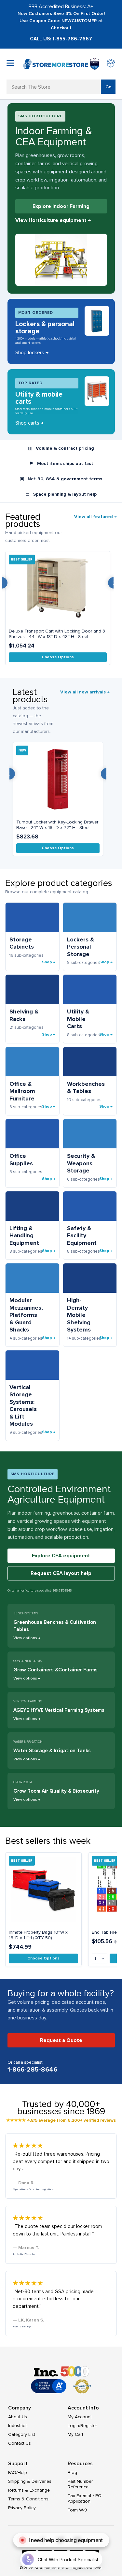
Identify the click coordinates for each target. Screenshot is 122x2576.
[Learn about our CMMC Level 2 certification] (95, 64)
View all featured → (95, 517)
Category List (22, 2434)
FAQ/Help (18, 2473)
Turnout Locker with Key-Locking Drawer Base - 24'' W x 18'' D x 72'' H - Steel (57, 825)
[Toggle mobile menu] (10, 63)
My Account (80, 2417)
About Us (18, 2417)
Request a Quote (61, 2040)
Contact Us (20, 2443)
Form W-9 (77, 2510)
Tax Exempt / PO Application (85, 2498)
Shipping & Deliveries (30, 2481)
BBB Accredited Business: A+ (61, 7)
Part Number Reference (80, 2484)
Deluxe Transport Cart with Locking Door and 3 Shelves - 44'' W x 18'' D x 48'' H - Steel (57, 634)
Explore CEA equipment (61, 1556)
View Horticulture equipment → (53, 220)
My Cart (75, 2434)
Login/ (74, 2426)
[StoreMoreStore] (55, 64)
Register (89, 2426)
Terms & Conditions (28, 2499)
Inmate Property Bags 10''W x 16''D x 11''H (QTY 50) (38, 1935)
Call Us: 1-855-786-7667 (61, 39)
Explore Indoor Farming (61, 206)
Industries (18, 2426)
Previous (9, 774)
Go (108, 87)
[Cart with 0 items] (111, 64)
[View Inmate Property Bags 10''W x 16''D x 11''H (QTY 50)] (43, 1889)
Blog (72, 2473)
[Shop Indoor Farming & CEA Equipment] (61, 260)
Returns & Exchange (29, 2490)
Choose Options (58, 657)
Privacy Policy (22, 2508)
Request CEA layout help (61, 1573)
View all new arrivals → (85, 692)
